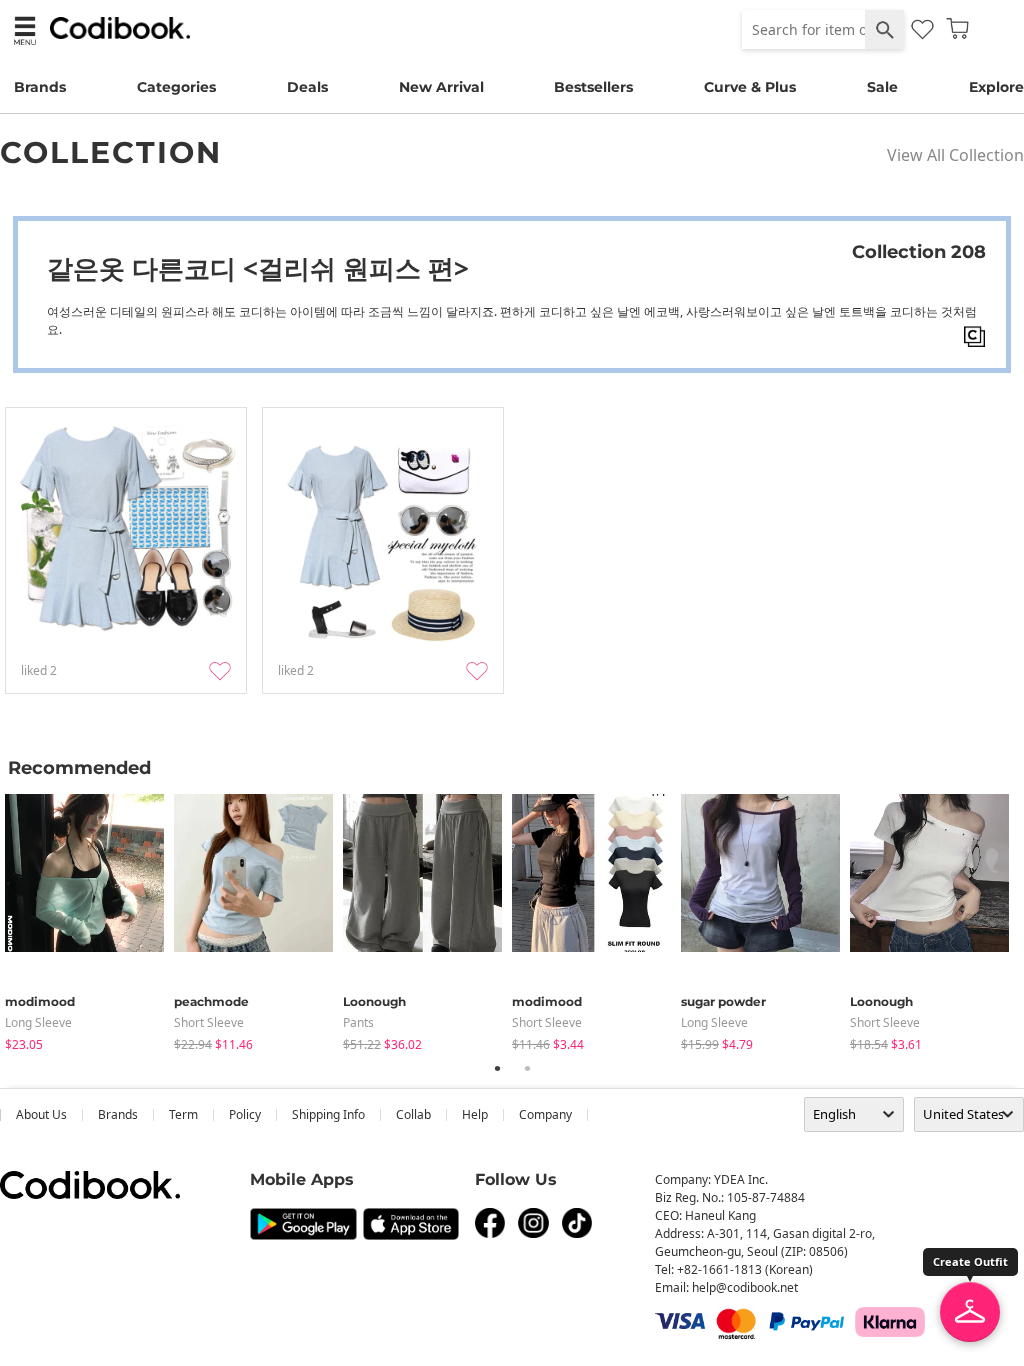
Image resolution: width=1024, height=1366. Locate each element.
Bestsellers (593, 87)
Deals (307, 87)
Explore (996, 87)
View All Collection (955, 155)
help (475, 1114)
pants (358, 1022)
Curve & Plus (750, 87)
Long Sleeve (38, 1022)
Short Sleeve (209, 1022)
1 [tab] (497, 1068)
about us (41, 1114)
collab (413, 1114)
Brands (40, 87)
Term (183, 1114)
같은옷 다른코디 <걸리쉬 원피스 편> (258, 268)
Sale (882, 87)
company (545, 1114)
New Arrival (441, 87)
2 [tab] (527, 1068)
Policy (245, 1114)
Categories (176, 87)
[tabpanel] (89, 918)
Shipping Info (328, 1114)
